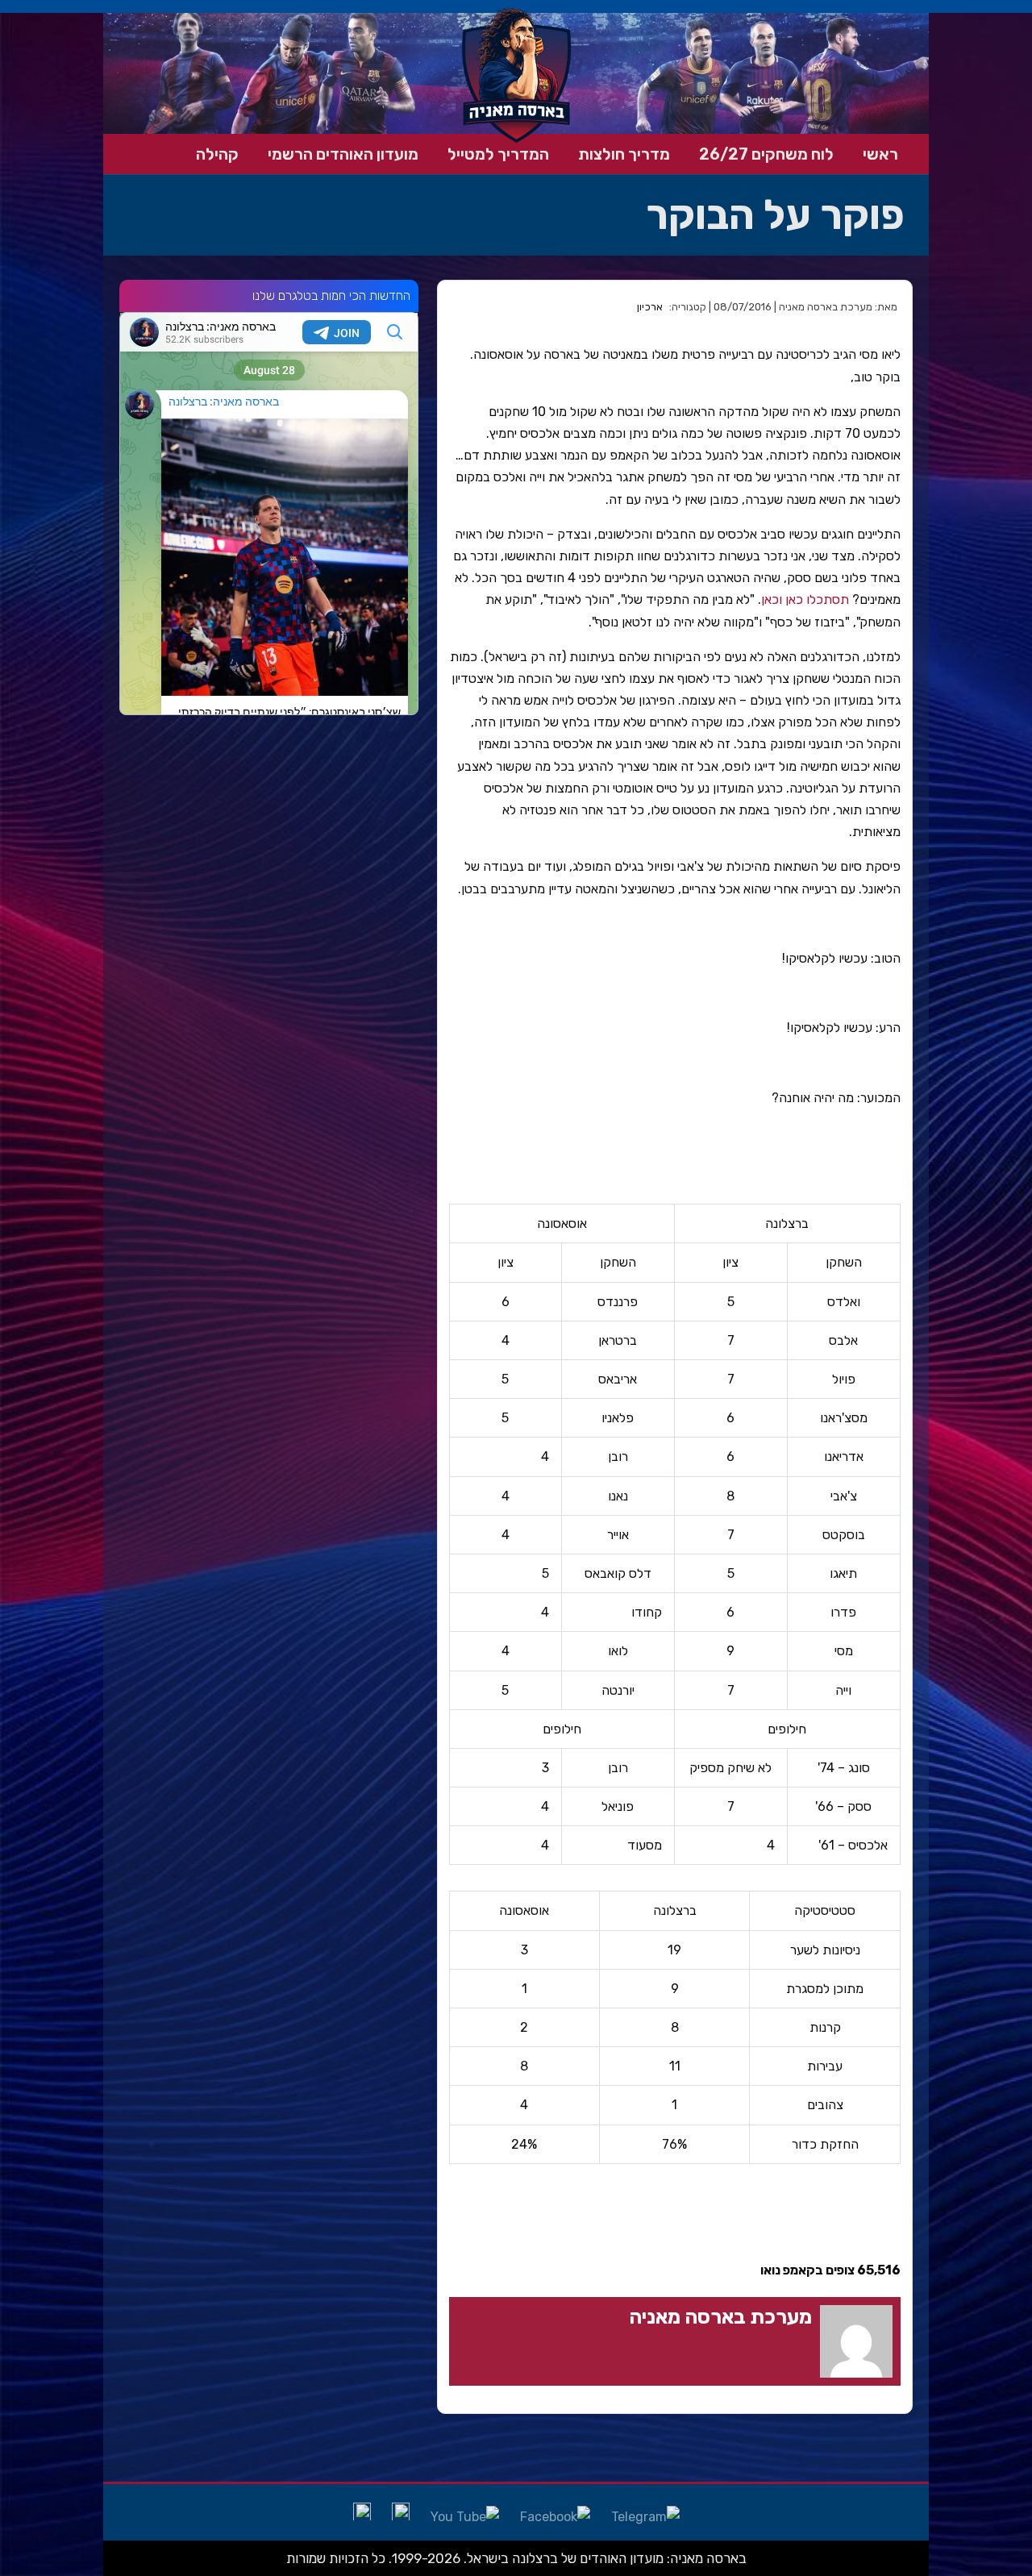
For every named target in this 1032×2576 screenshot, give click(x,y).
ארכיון (650, 307)
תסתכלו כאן (817, 599)
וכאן (772, 599)
